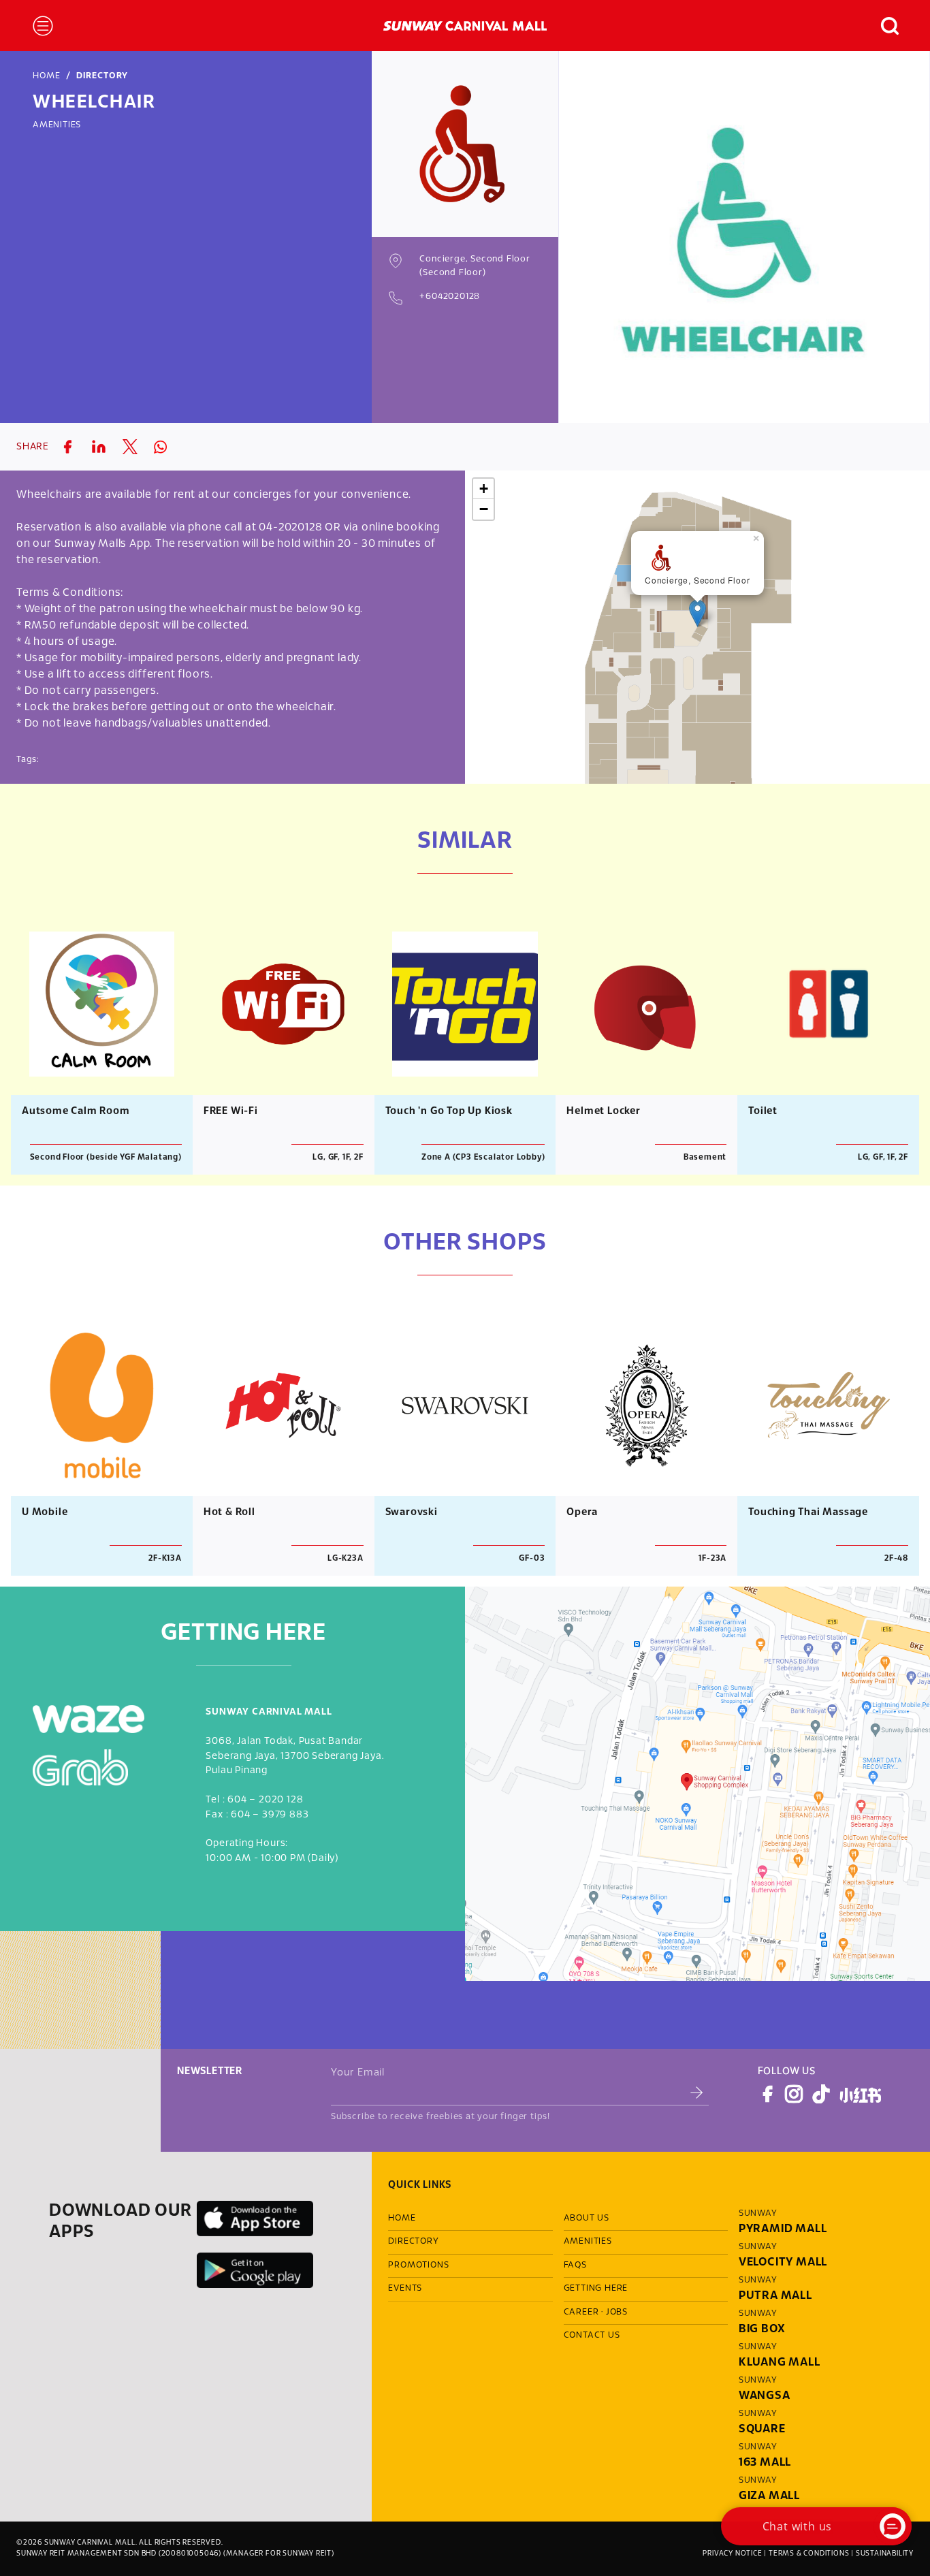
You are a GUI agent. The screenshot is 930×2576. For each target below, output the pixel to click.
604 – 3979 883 (270, 1815)
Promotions (418, 2265)
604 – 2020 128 (265, 1800)
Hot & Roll (229, 1512)
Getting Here (596, 2289)
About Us (587, 2219)
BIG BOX (762, 2329)
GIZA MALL (769, 2496)
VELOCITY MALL (783, 2262)
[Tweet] (130, 447)
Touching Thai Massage (808, 1512)
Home (47, 76)
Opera (582, 1512)
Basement (705, 1157)
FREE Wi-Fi (231, 1111)
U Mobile (45, 1512)
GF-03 (532, 1558)
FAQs (575, 2265)
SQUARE (762, 2429)
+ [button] (484, 489)
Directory (102, 76)
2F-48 (896, 1558)
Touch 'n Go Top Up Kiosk (449, 1111)
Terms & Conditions (809, 2554)
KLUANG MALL (780, 2363)
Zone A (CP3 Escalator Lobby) (483, 1157)
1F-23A (712, 1558)
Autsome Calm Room (76, 1111)
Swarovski (412, 1512)
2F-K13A (165, 1558)
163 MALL (765, 2463)
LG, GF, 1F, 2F (338, 1157)
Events (405, 2289)
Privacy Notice (732, 2554)
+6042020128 (450, 297)
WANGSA (765, 2396)
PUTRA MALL (775, 2296)
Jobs (617, 2312)
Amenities (57, 125)
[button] (883, 26)
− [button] (484, 509)
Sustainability (885, 2554)
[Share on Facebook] (67, 447)
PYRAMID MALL (783, 2229)
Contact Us (592, 2336)
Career (581, 2312)
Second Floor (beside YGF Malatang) (106, 1157)
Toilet (763, 1111)
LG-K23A (346, 1558)
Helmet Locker (603, 1111)
